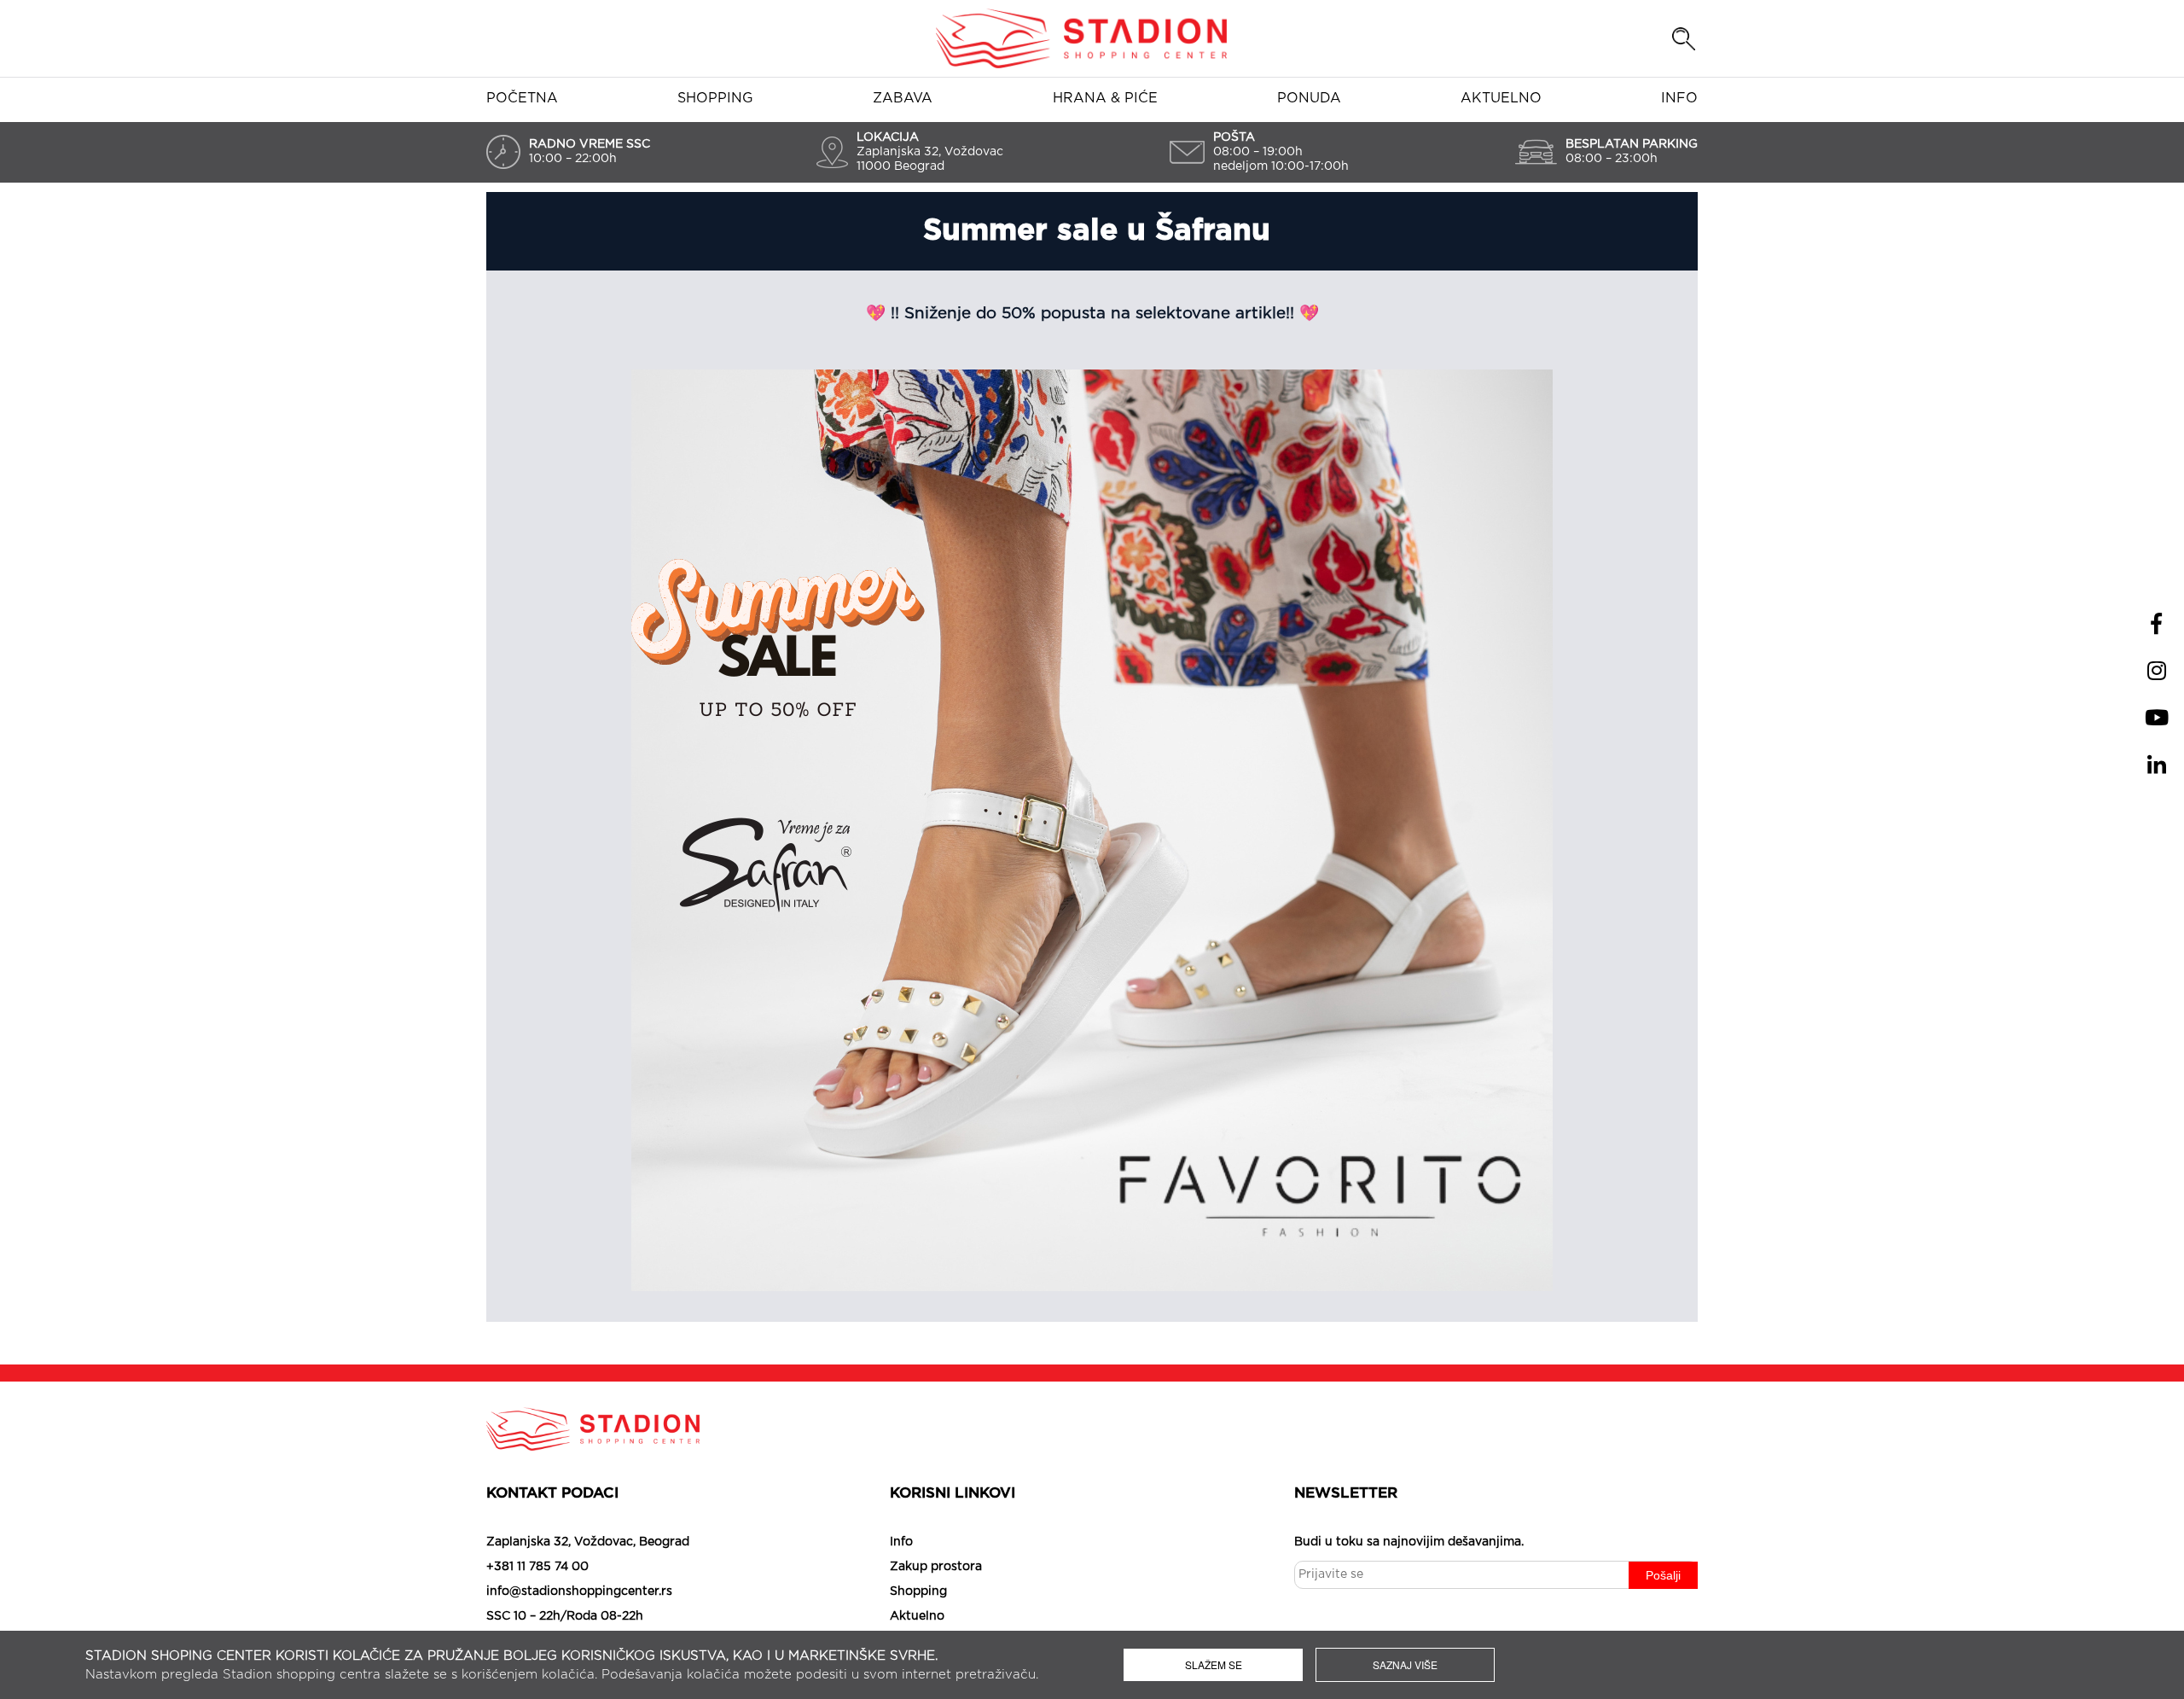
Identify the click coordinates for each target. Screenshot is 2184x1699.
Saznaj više (1405, 1664)
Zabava (903, 98)
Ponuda (1309, 98)
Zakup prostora (936, 1567)
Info (1679, 98)
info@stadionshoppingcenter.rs (579, 1591)
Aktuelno (1501, 98)
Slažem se (1214, 1664)
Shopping (715, 98)
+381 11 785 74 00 (537, 1567)
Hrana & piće (1105, 98)
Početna (522, 98)
